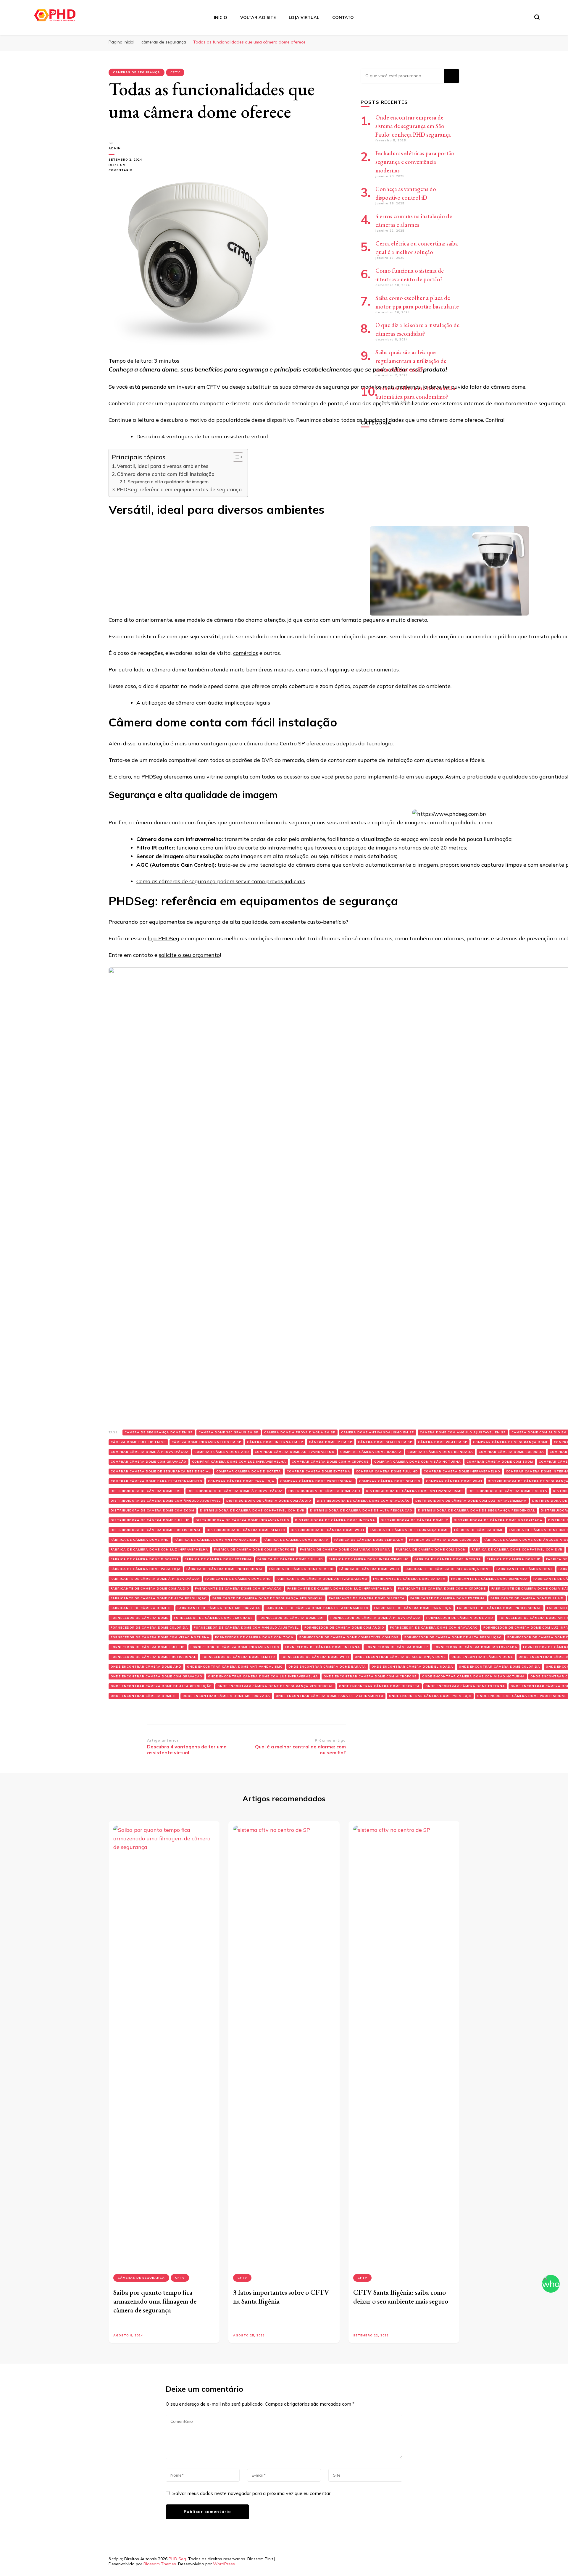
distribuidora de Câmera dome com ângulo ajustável (166, 1501)
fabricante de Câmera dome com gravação (238, 1589)
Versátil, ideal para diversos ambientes (163, 466)
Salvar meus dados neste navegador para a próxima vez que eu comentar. (252, 2493)
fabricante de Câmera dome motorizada (219, 1608)
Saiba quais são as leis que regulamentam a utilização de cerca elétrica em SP (411, 361)
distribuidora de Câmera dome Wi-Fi (327, 1530)
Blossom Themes (160, 2564)
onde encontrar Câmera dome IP (144, 1696)
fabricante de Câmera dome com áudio (150, 1589)
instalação (156, 743)
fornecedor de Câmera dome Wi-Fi (315, 1657)
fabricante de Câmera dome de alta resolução (159, 1598)
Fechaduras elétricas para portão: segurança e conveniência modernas (415, 162)
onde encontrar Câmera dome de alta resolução (161, 1686)
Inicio (221, 17)
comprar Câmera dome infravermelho (462, 1471)
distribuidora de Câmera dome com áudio (269, 1501)
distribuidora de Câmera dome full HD (150, 1520)
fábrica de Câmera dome (479, 1530)
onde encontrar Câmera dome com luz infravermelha (263, 1676)
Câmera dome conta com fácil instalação (166, 474)
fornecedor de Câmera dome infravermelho (235, 1647)
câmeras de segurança (137, 72)
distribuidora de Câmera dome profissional (156, 1530)
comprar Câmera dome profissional (317, 1481)
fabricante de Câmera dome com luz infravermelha (340, 1589)
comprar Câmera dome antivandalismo (295, 1452)
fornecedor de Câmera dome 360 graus (213, 1618)
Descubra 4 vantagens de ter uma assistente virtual (202, 436)
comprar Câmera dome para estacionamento (156, 1481)
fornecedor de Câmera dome (139, 1618)
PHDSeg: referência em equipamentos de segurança (179, 489)
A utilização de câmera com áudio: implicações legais (203, 703)
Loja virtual (304, 17)
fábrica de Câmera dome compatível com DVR (517, 1549)
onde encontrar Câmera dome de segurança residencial (275, 1686)
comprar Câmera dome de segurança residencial (161, 1471)
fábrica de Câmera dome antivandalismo (216, 1540)
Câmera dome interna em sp (275, 1442)
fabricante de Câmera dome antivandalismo (322, 1579)
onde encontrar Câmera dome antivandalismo (235, 1667)
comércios (246, 653)
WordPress (224, 2564)
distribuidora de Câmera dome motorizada (498, 1520)
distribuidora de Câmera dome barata (508, 1491)
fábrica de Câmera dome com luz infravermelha (159, 1549)
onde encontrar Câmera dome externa (465, 1686)
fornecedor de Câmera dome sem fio (238, 1657)
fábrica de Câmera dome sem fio (301, 1569)
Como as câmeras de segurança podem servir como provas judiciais (221, 881)
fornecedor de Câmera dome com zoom (254, 1637)
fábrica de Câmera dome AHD (140, 1540)
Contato (343, 17)
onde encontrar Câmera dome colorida (500, 1667)
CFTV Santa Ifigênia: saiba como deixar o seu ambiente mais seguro (401, 2297)
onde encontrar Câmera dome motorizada (226, 1696)
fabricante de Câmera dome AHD (238, 1579)
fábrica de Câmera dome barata (296, 1540)
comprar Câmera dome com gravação (149, 1462)
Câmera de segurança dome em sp (159, 1432)
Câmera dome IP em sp (331, 1442)
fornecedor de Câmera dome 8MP (292, 1618)
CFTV (175, 72)
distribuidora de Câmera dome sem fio (246, 1530)
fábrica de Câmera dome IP (514, 1559)
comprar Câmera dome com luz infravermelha (239, 1462)
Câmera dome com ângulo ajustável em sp (463, 1432)
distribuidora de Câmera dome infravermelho (242, 1520)
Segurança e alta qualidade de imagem (168, 482)
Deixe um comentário (128, 168)
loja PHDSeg (164, 938)
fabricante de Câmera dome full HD (527, 1598)
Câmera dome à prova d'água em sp (300, 1432)
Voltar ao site (258, 17)
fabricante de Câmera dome (525, 1569)
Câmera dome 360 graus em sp (229, 1432)
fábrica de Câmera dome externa (218, 1559)
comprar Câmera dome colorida (511, 1452)
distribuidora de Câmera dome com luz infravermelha (471, 1501)
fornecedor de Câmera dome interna (322, 1647)
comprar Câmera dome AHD (222, 1452)
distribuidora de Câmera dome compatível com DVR (252, 1510)
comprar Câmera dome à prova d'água (150, 1452)
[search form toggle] (537, 17)
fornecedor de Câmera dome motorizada (476, 1647)
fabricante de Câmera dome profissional (499, 1608)
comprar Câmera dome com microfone (330, 1462)
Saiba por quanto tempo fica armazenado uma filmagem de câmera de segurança (155, 2301)
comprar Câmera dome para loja (241, 1481)
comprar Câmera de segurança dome (511, 1442)
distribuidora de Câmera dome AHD (324, 1491)
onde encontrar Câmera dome (482, 1657)
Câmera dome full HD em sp (138, 1442)
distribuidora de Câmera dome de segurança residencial (477, 1510)
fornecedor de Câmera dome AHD (460, 1618)
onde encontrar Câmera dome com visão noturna (473, 1676)
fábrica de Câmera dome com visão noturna (345, 1549)
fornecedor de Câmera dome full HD (148, 1647)
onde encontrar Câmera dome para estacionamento (330, 1696)
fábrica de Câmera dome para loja (146, 1569)
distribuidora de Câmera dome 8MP (146, 1491)
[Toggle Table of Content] (235, 457)
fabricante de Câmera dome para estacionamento (317, 1608)
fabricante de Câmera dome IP (141, 1608)
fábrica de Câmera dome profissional (225, 1569)
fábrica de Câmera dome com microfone (254, 1549)
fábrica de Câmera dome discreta (145, 1559)
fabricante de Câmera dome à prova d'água (155, 1579)
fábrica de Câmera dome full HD (290, 1559)
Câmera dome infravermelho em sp (206, 1442)
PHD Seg (177, 2559)
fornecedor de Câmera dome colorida (149, 1628)
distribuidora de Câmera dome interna (335, 1520)
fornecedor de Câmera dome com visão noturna (160, 1637)
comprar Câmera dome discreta (249, 1471)
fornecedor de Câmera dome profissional (153, 1657)
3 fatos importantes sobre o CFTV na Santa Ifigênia (281, 2297)
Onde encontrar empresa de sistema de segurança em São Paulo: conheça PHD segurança (413, 126)
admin (115, 148)
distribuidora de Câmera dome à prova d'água (235, 1491)
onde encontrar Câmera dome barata (327, 1667)
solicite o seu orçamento (189, 955)
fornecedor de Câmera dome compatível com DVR (349, 1637)
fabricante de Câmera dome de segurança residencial (268, 1598)
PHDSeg (152, 777)
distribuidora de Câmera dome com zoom (153, 1510)
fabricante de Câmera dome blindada (489, 1579)
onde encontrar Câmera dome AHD (146, 1667)
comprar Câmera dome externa (318, 1471)
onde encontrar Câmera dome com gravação (156, 1676)
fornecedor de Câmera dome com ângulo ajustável (246, 1628)
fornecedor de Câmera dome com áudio (344, 1628)
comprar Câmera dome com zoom (500, 1462)
